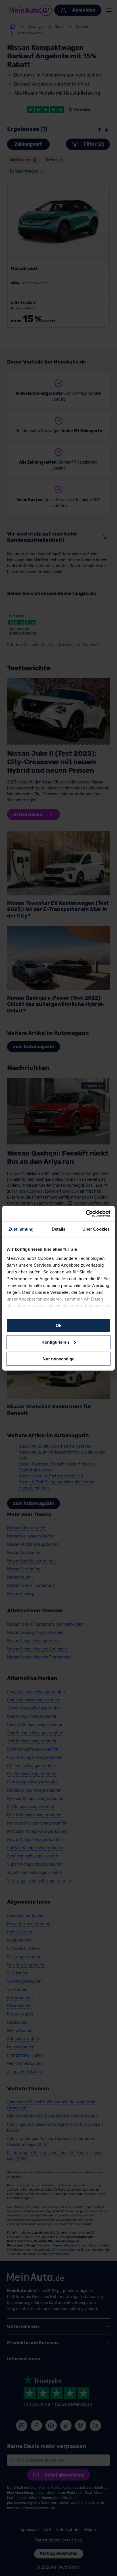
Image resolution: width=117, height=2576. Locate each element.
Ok (58, 1325)
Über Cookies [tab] (96, 1229)
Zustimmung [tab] (21, 1229)
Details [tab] (59, 1229)
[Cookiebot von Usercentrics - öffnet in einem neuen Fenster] (86, 1213)
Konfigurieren (55, 1342)
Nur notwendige (58, 1359)
